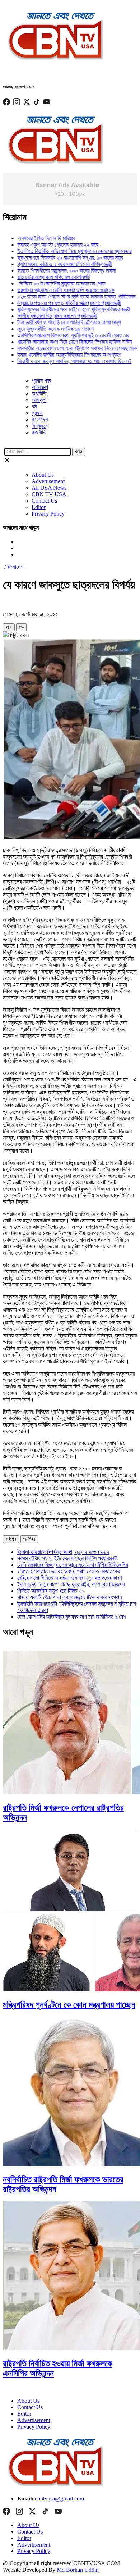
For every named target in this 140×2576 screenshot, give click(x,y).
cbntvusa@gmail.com (59, 2499)
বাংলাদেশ (40, 419)
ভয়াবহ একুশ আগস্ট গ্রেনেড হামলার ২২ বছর (44, 245)
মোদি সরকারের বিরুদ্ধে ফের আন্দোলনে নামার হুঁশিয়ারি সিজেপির (73, 1565)
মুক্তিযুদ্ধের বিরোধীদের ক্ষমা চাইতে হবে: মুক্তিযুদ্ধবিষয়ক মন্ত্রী (60, 309)
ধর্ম (34, 406)
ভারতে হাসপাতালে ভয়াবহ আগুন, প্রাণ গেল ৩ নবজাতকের (69, 1571)
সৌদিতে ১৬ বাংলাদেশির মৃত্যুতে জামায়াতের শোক (48, 283)
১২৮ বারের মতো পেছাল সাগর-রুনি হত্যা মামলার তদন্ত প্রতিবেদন (63, 296)
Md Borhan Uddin (78, 2570)
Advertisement (48, 481)
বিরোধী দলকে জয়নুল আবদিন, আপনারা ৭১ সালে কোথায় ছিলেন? (61, 361)
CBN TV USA (49, 494)
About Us (43, 475)
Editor (39, 507)
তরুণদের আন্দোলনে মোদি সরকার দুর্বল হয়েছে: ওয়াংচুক (52, 290)
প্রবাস (37, 413)
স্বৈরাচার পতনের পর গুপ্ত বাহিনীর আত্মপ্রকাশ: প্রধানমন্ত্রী (56, 303)
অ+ (9, 627)
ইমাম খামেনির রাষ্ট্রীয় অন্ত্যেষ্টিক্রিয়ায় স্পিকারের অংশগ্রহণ (56, 355)
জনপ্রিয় (29, 1539)
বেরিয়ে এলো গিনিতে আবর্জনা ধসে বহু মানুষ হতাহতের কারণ (69, 1578)
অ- (21, 627)
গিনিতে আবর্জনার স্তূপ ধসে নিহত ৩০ (51, 1591)
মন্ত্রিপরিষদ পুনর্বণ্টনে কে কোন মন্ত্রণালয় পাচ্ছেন (69, 2005)
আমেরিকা (40, 387)
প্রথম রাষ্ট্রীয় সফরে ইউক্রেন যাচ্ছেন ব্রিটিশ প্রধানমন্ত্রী (67, 1558)
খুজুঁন (79, 452)
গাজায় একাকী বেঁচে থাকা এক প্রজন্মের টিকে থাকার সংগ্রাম (69, 1597)
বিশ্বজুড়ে (40, 426)
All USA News (49, 488)
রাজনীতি (39, 432)
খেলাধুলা (39, 400)
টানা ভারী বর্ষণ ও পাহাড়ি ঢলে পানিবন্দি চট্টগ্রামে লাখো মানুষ (56, 322)
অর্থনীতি (39, 394)
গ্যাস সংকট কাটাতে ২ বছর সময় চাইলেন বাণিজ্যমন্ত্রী (51, 264)
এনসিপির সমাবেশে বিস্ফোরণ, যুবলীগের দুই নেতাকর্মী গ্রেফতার (60, 335)
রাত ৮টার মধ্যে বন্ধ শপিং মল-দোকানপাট (40, 277)
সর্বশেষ (11, 1539)
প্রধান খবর (41, 381)
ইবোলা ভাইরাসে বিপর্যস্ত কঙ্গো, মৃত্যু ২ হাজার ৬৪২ (63, 1552)
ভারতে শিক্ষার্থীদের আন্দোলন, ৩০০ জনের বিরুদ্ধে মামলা (53, 271)
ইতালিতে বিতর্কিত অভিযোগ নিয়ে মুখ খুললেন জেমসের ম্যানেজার (61, 251)
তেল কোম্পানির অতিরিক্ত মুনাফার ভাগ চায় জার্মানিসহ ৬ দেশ (72, 1617)
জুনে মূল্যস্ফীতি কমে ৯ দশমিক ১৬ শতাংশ (42, 329)
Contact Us (44, 501)
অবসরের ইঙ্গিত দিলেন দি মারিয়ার (33, 238)
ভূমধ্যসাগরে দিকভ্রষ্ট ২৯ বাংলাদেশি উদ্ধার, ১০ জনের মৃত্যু (57, 258)
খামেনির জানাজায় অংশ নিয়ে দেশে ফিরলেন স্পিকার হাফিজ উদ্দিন (61, 342)
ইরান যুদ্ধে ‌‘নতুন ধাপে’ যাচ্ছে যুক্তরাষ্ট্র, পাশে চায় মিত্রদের (71, 1584)
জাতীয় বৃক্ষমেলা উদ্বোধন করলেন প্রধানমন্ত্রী (44, 316)
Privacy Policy (48, 514)
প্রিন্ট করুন (19, 635)
